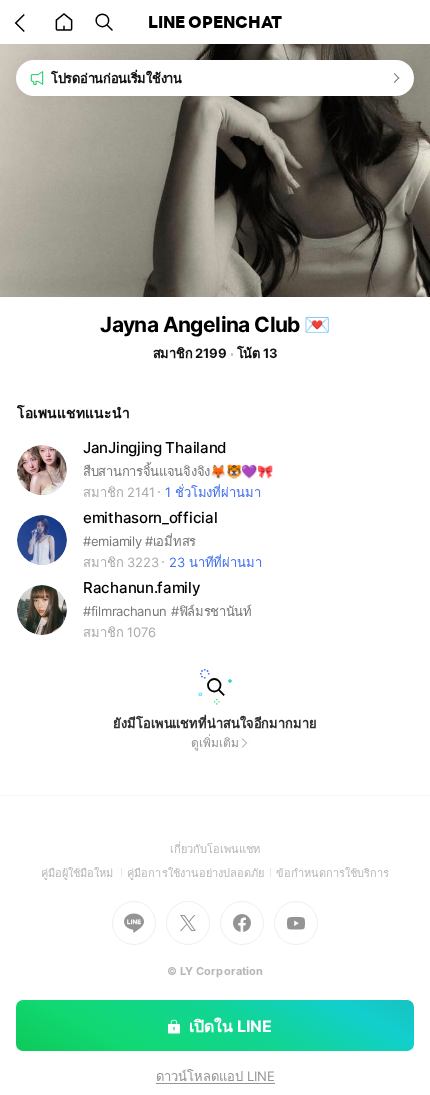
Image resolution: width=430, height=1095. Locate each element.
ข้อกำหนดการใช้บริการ (333, 873)
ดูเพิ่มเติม (214, 742)
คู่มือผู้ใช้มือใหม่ (84, 873)
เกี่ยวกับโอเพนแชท (215, 849)
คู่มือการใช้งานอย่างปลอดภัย (201, 873)
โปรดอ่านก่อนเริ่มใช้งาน (116, 78)
